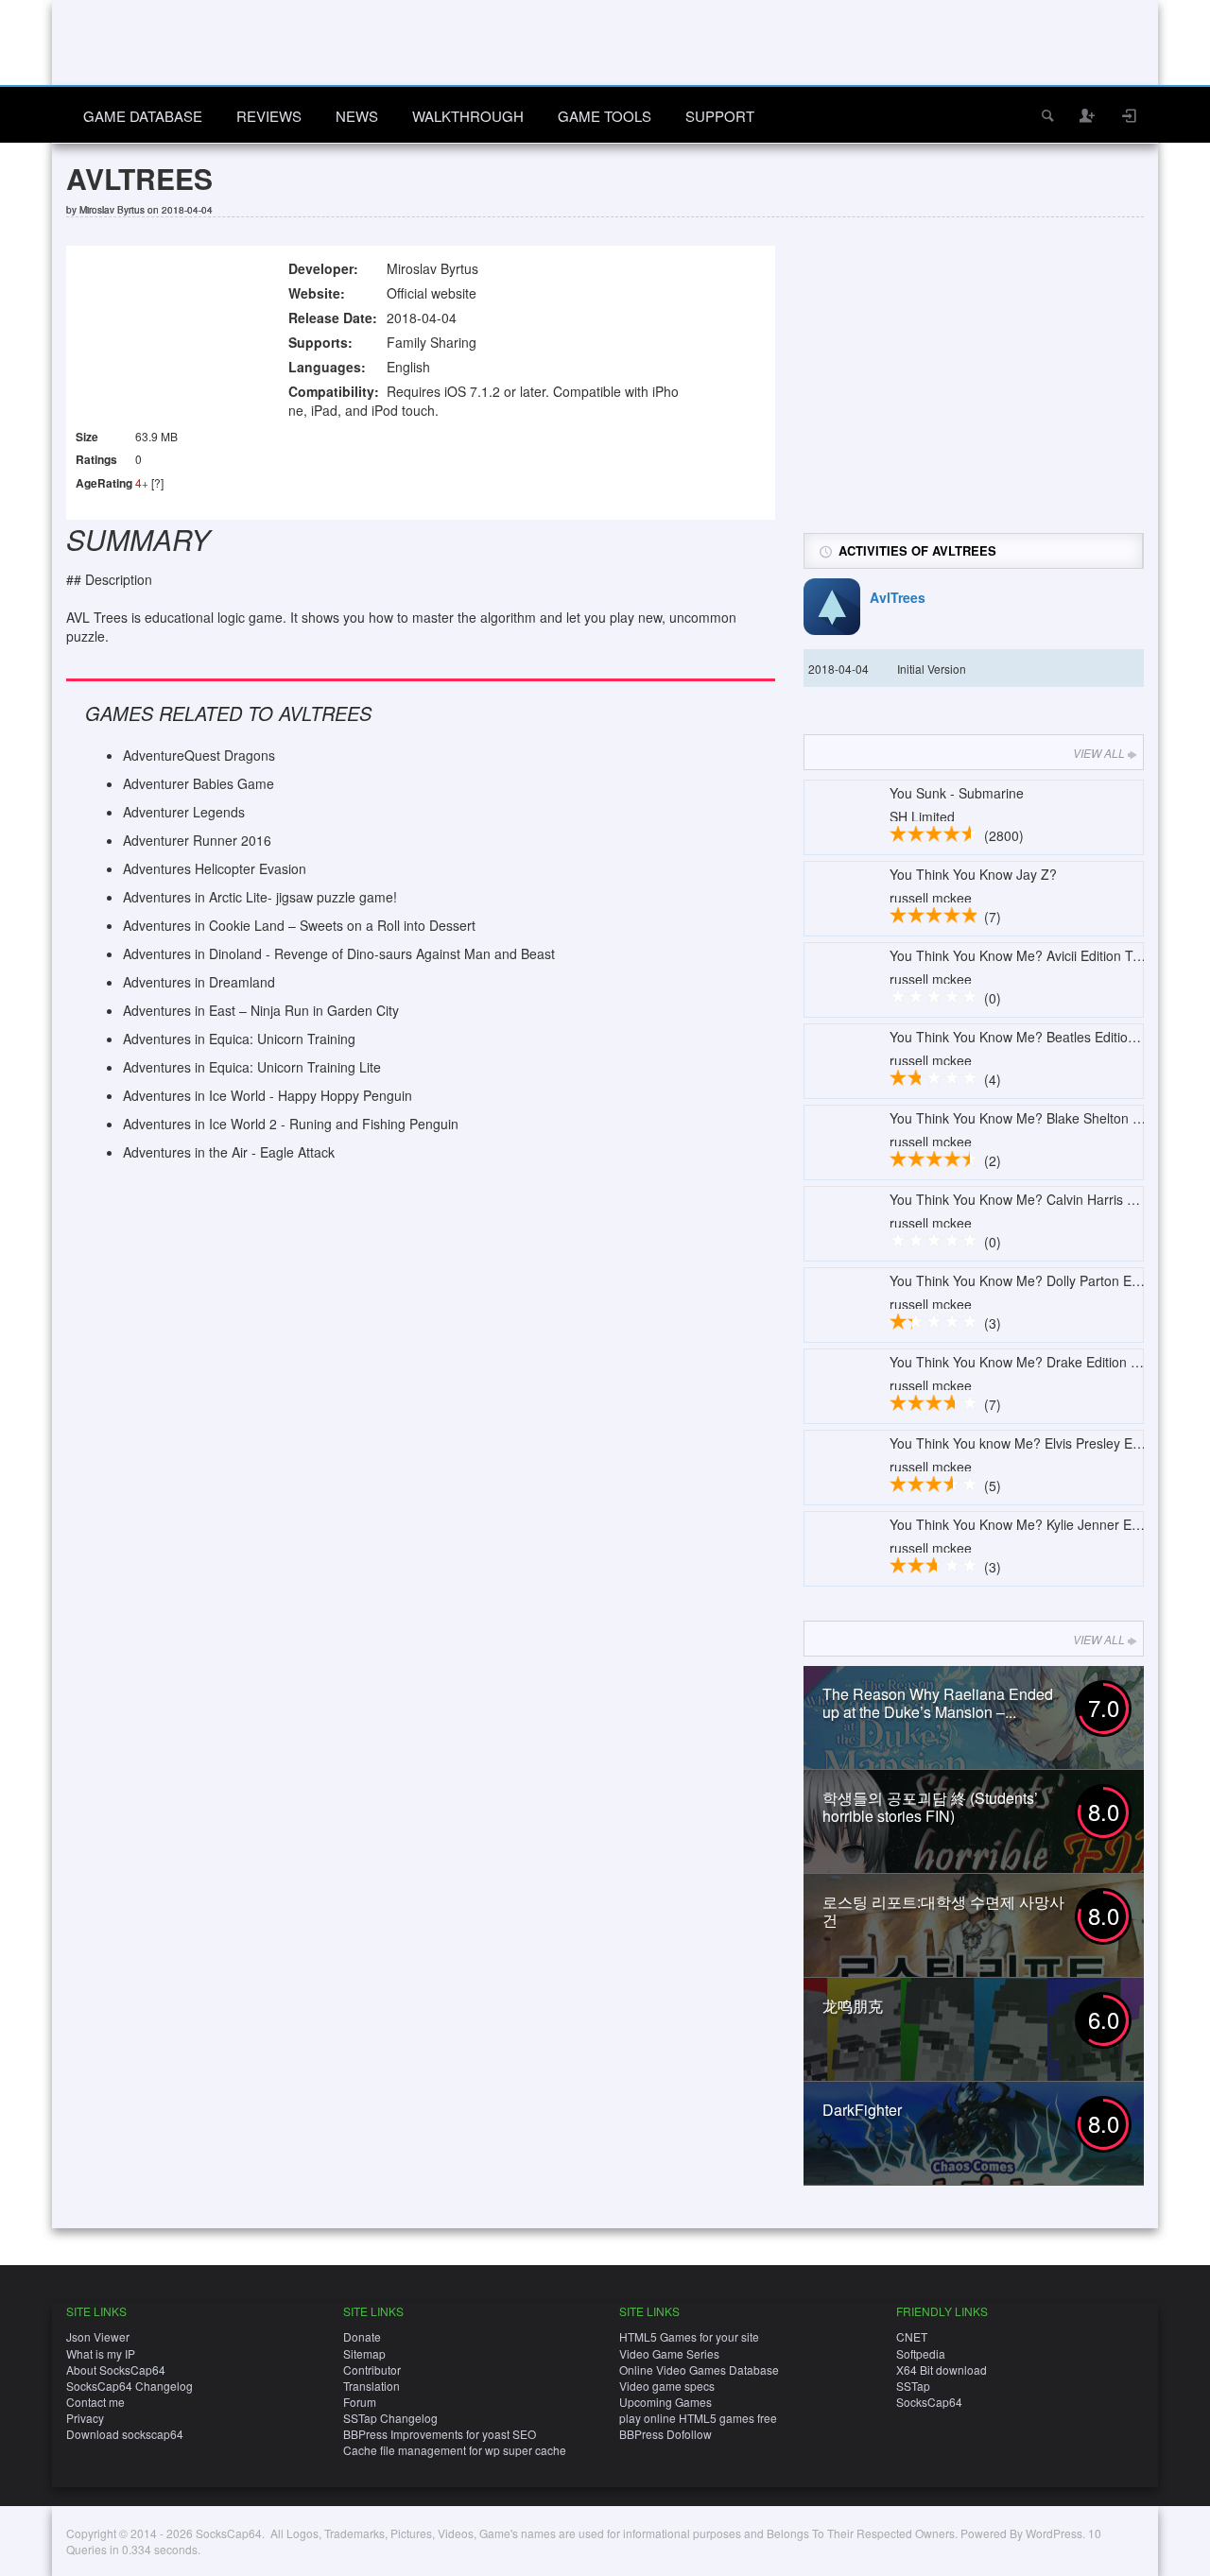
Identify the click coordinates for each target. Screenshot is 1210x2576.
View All (1099, 753)
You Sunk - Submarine (957, 793)
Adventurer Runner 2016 (197, 840)
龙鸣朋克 (853, 2006)
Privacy (85, 2418)
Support (720, 116)
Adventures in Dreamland (199, 982)
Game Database (143, 116)
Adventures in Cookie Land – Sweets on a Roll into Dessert (299, 925)
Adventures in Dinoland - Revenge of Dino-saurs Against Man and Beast (339, 953)
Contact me (95, 2402)
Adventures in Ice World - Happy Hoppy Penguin (268, 1095)
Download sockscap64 (125, 2434)
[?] (157, 482)
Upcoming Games (665, 2402)
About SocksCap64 (116, 2370)
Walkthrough (468, 116)
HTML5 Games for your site (689, 2336)
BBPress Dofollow (665, 2434)
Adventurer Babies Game (199, 783)
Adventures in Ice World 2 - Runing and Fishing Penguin (291, 1124)
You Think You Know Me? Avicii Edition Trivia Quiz (1039, 955)
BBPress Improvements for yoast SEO (440, 2434)
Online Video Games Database (699, 2370)
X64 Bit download (942, 2370)
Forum (360, 2402)
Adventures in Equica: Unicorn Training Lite (252, 1067)
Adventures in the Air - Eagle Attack (229, 1152)
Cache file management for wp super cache (455, 2450)
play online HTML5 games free (698, 2418)
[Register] (1088, 115)
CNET (912, 2336)
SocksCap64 (929, 2402)
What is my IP (101, 2353)
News (357, 116)
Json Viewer (98, 2336)
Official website (432, 293)
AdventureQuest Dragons (199, 755)
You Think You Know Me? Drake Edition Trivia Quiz (1042, 1362)
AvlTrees (898, 597)
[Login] (1130, 115)
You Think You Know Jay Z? (973, 874)
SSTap (913, 2386)
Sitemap (364, 2353)
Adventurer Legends (184, 812)
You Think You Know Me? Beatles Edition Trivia (1030, 1037)
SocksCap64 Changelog (130, 2386)
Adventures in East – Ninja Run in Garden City (261, 1010)
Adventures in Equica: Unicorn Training (239, 1039)
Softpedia (921, 2353)
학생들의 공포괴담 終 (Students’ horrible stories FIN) (930, 1807)
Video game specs (667, 2386)
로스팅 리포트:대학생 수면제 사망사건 (943, 1911)
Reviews (269, 116)
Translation (372, 2386)
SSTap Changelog (390, 2418)
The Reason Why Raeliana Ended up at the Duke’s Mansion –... (938, 1703)
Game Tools (605, 116)
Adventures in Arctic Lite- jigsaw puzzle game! (260, 897)
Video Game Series (669, 2353)
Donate (362, 2336)
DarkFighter (862, 2110)
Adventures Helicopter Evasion (215, 868)
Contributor (372, 2370)
